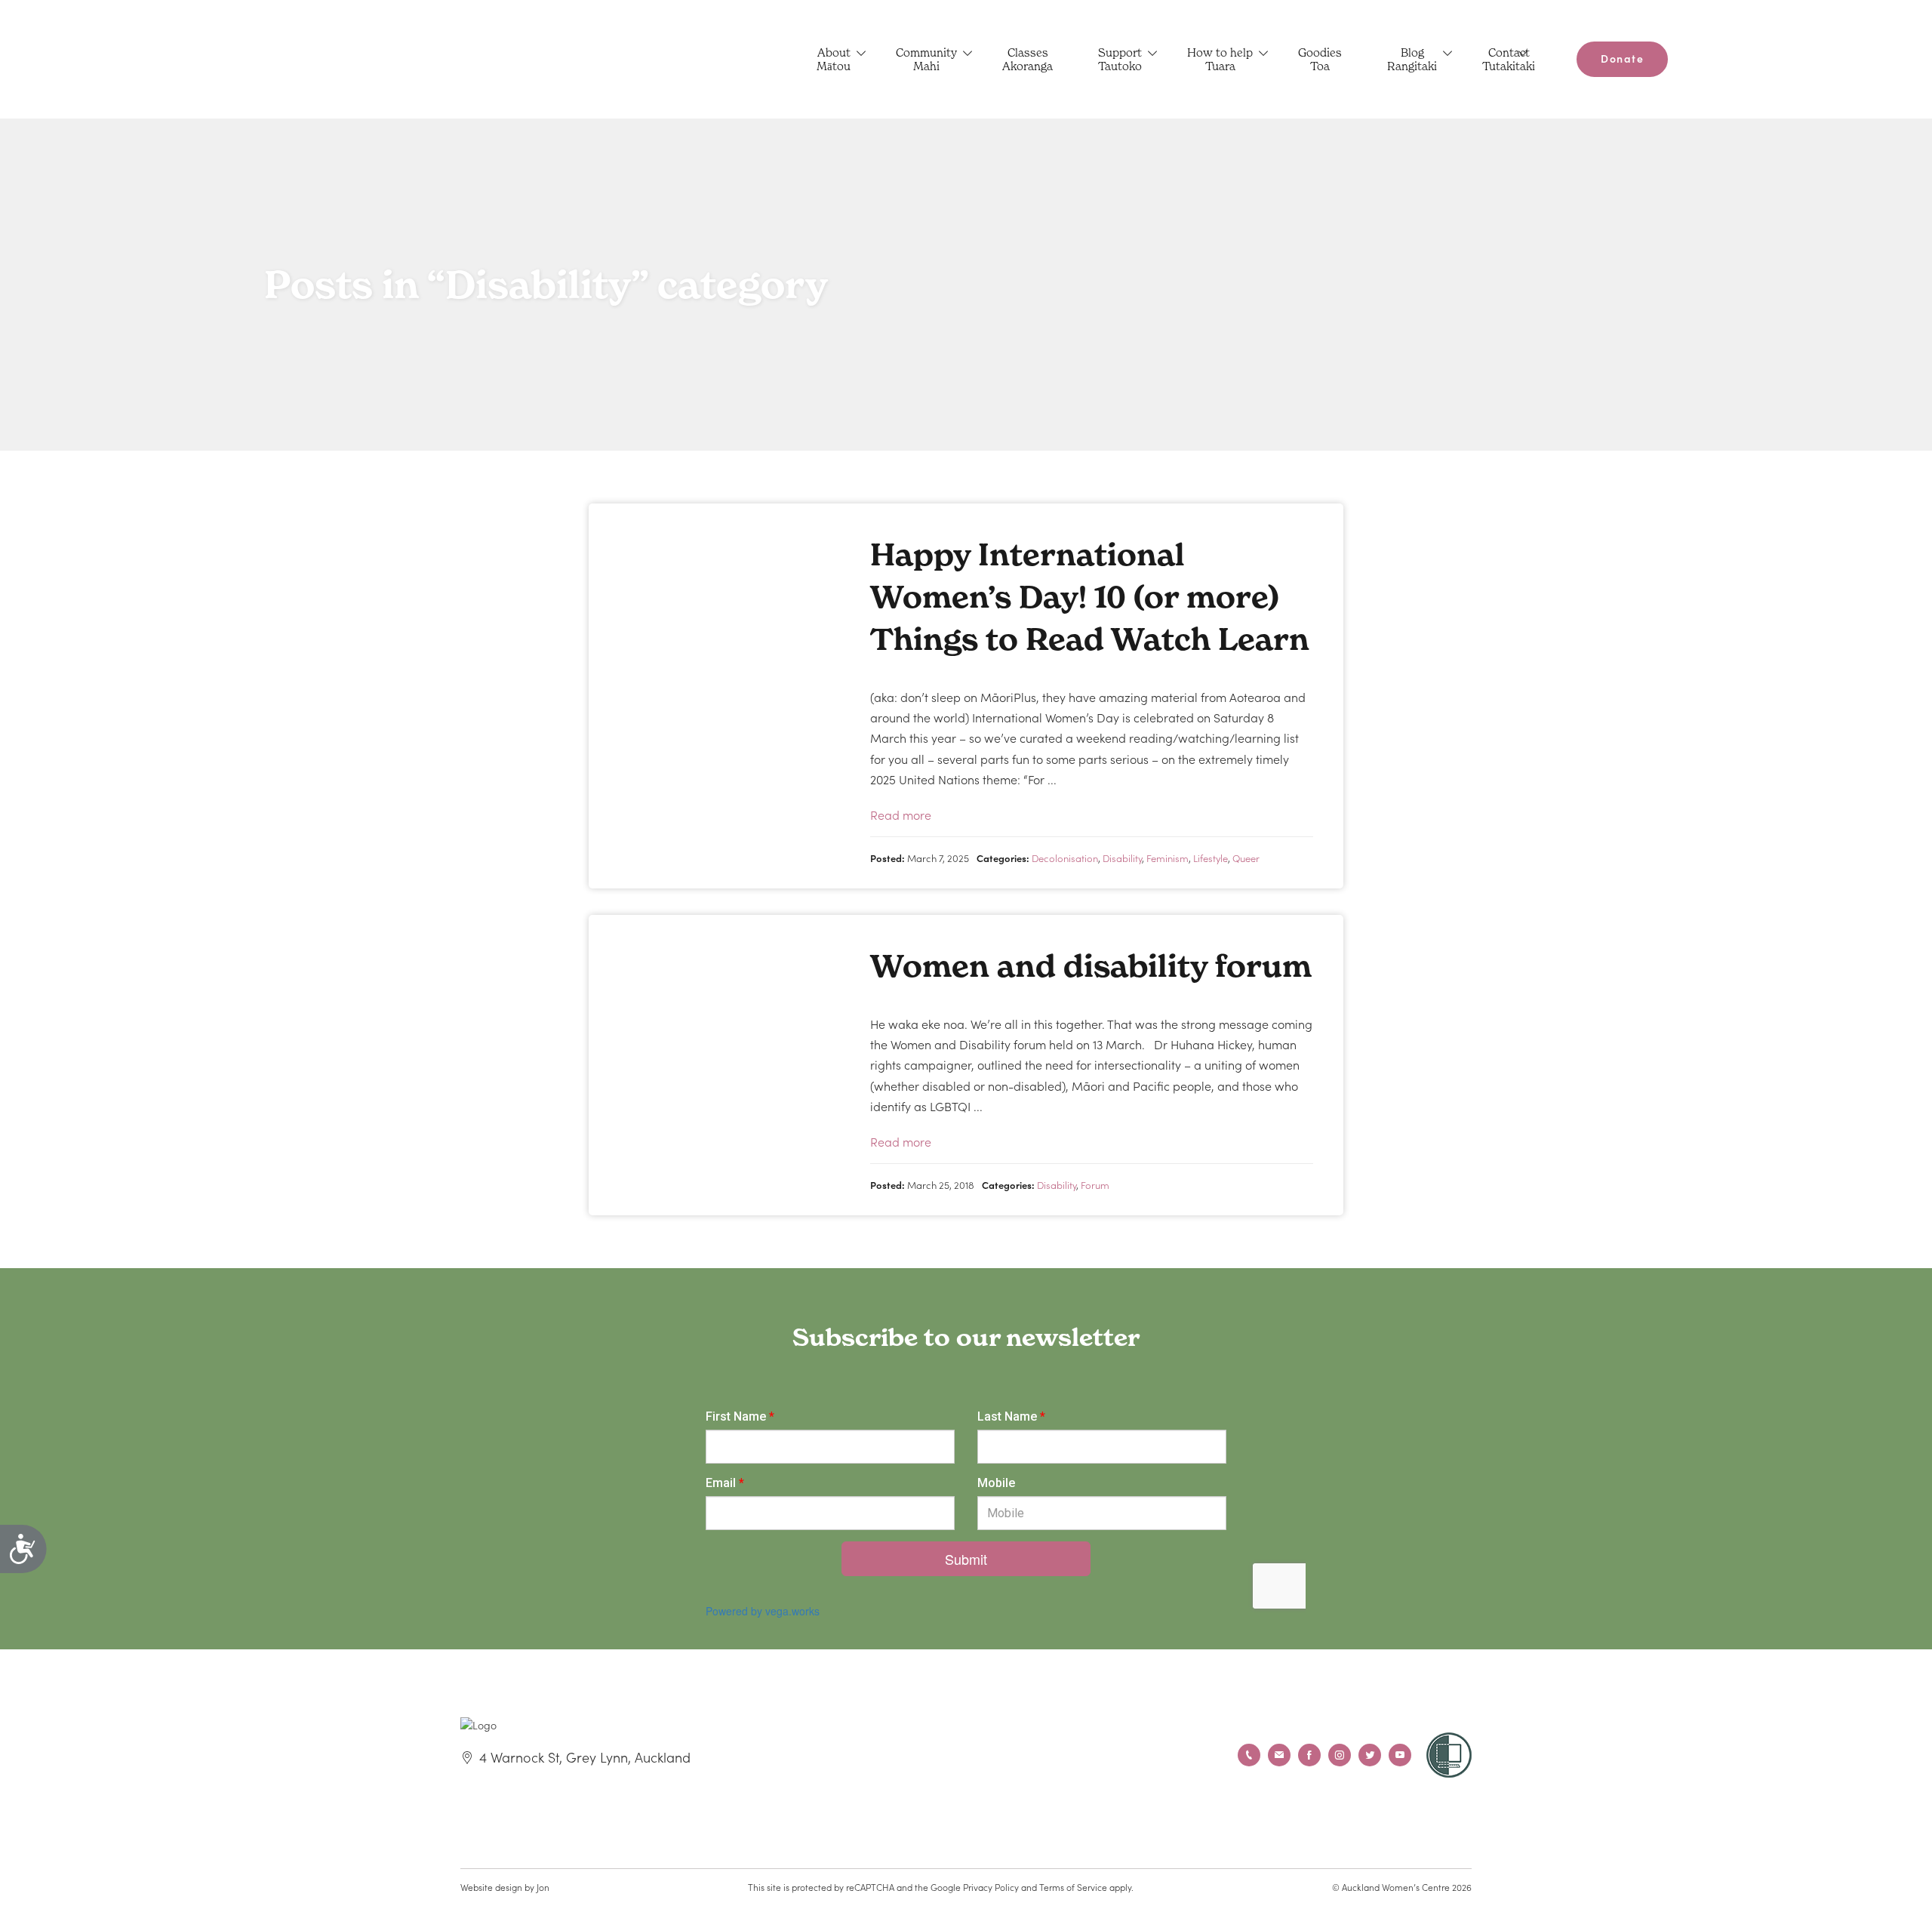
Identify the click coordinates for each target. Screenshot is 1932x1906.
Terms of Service (1073, 1887)
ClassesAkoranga (1028, 59)
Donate (1622, 58)
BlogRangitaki (1412, 59)
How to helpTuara (1220, 59)
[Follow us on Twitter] (1370, 1755)
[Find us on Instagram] (1340, 1755)
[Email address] (1279, 1755)
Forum (1095, 1185)
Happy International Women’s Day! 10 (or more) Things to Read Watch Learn (1090, 597)
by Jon (537, 1887)
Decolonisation (1065, 858)
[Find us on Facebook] (1309, 1755)
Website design (491, 1887)
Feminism (1168, 858)
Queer (1246, 858)
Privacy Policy (991, 1887)
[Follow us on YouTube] (1400, 1755)
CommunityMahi (926, 59)
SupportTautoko (1120, 59)
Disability (1122, 858)
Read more (901, 814)
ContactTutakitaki (1509, 59)
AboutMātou (834, 59)
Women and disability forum (1091, 966)
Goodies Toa (1320, 59)
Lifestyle (1211, 858)
